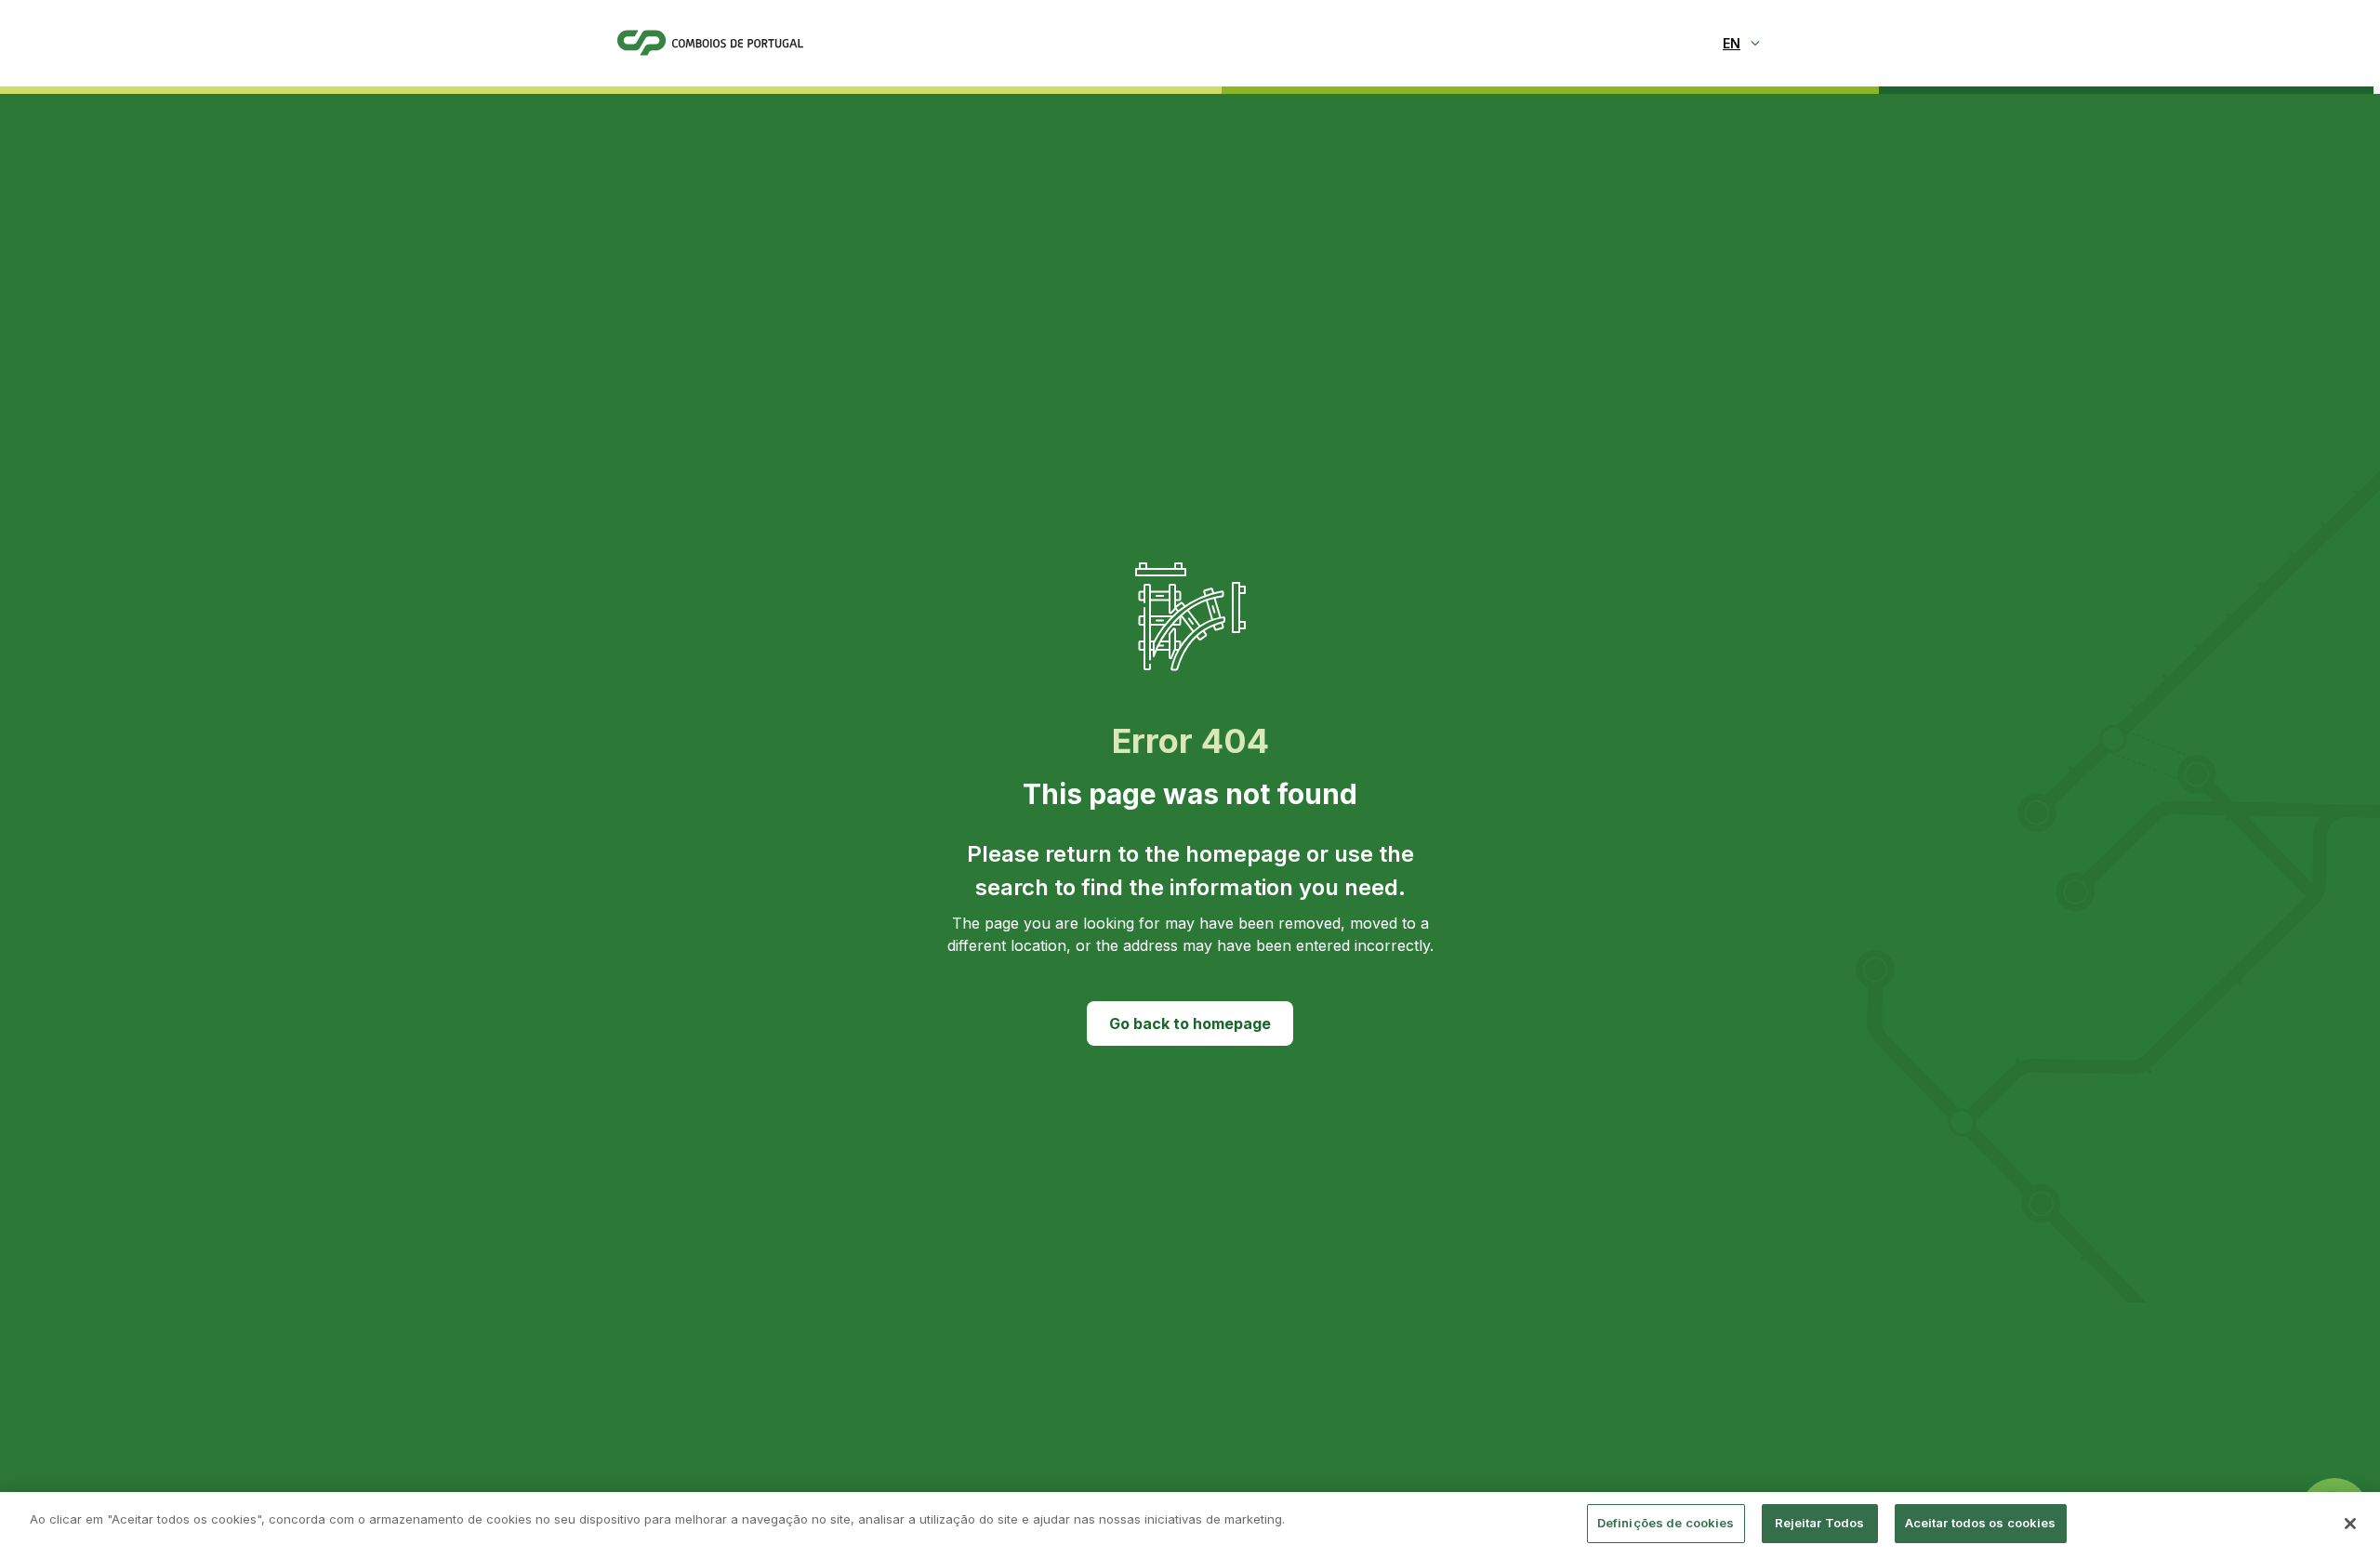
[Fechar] (2350, 1524)
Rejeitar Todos (1820, 1523)
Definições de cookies (1666, 1523)
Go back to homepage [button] (1190, 1023)
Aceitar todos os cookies (1981, 1523)
